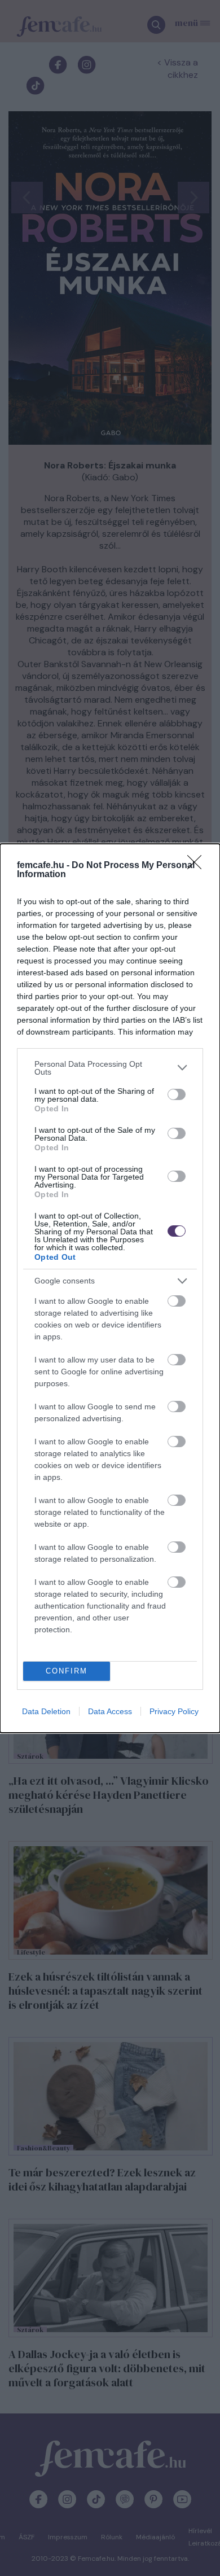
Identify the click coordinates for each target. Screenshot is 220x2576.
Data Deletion (46, 1711)
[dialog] (110, 1288)
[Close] (198, 866)
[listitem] (110, 1068)
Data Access (110, 1711)
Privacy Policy (174, 1711)
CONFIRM (67, 1671)
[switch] (177, 1094)
